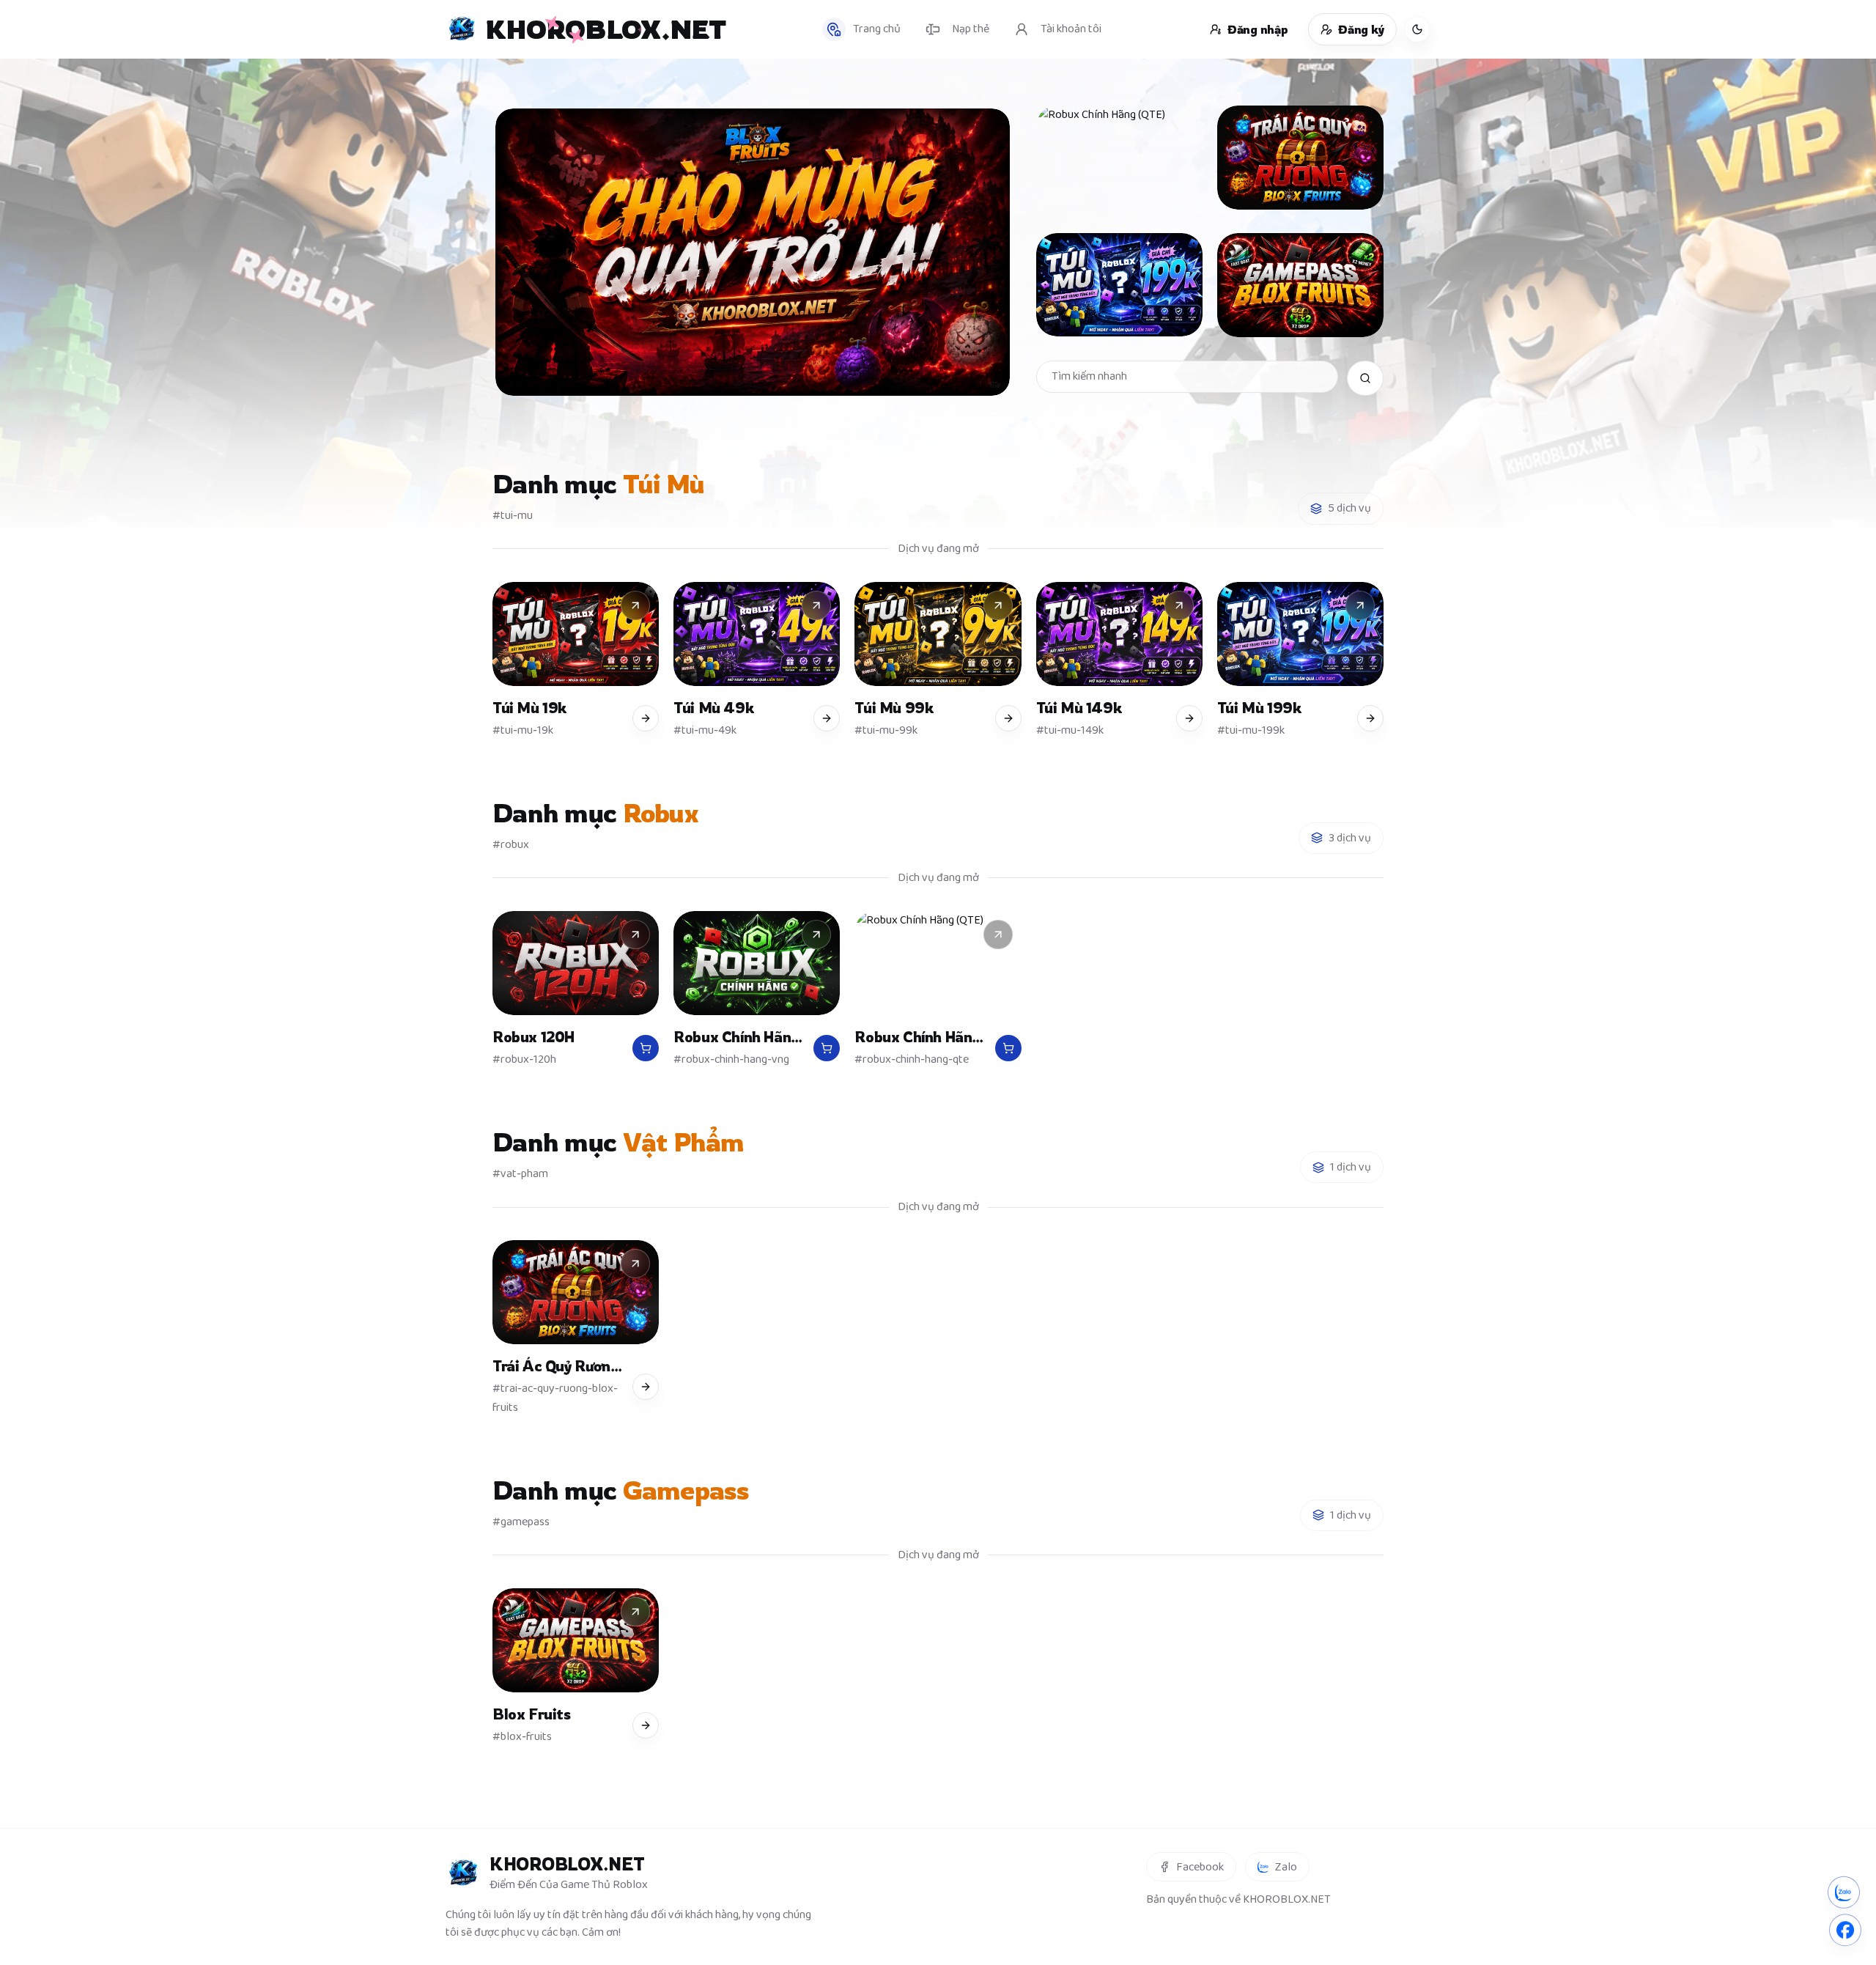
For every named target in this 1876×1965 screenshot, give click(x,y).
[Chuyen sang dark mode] (1417, 29)
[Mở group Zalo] (1844, 1891)
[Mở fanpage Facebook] (1845, 1928)
